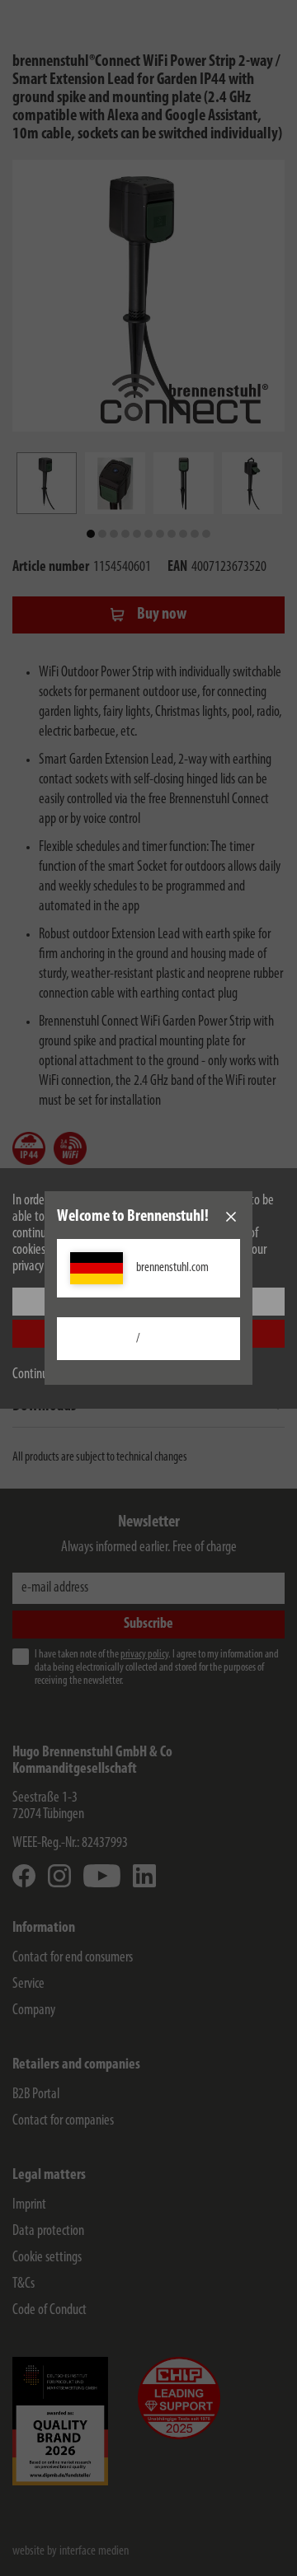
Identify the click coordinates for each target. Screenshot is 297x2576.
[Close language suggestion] (231, 1217)
